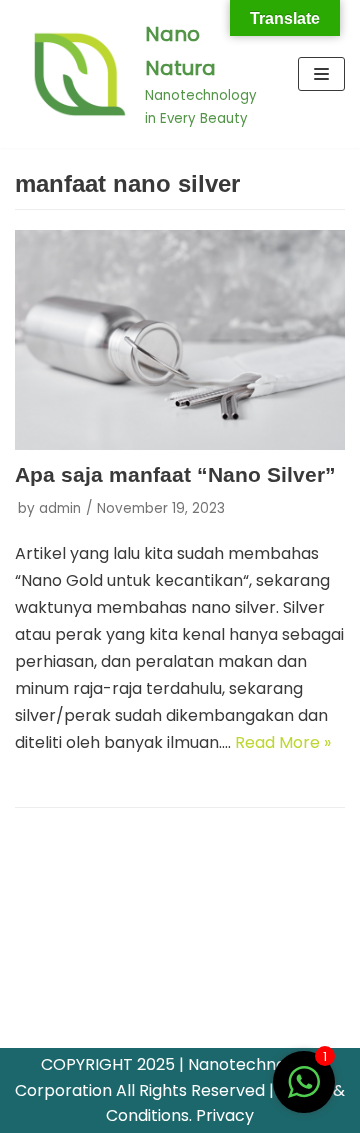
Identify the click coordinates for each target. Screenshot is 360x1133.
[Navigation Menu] (321, 74)
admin (60, 508)
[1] (304, 1092)
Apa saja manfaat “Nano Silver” (175, 474)
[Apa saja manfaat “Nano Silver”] (180, 340)
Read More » (283, 742)
